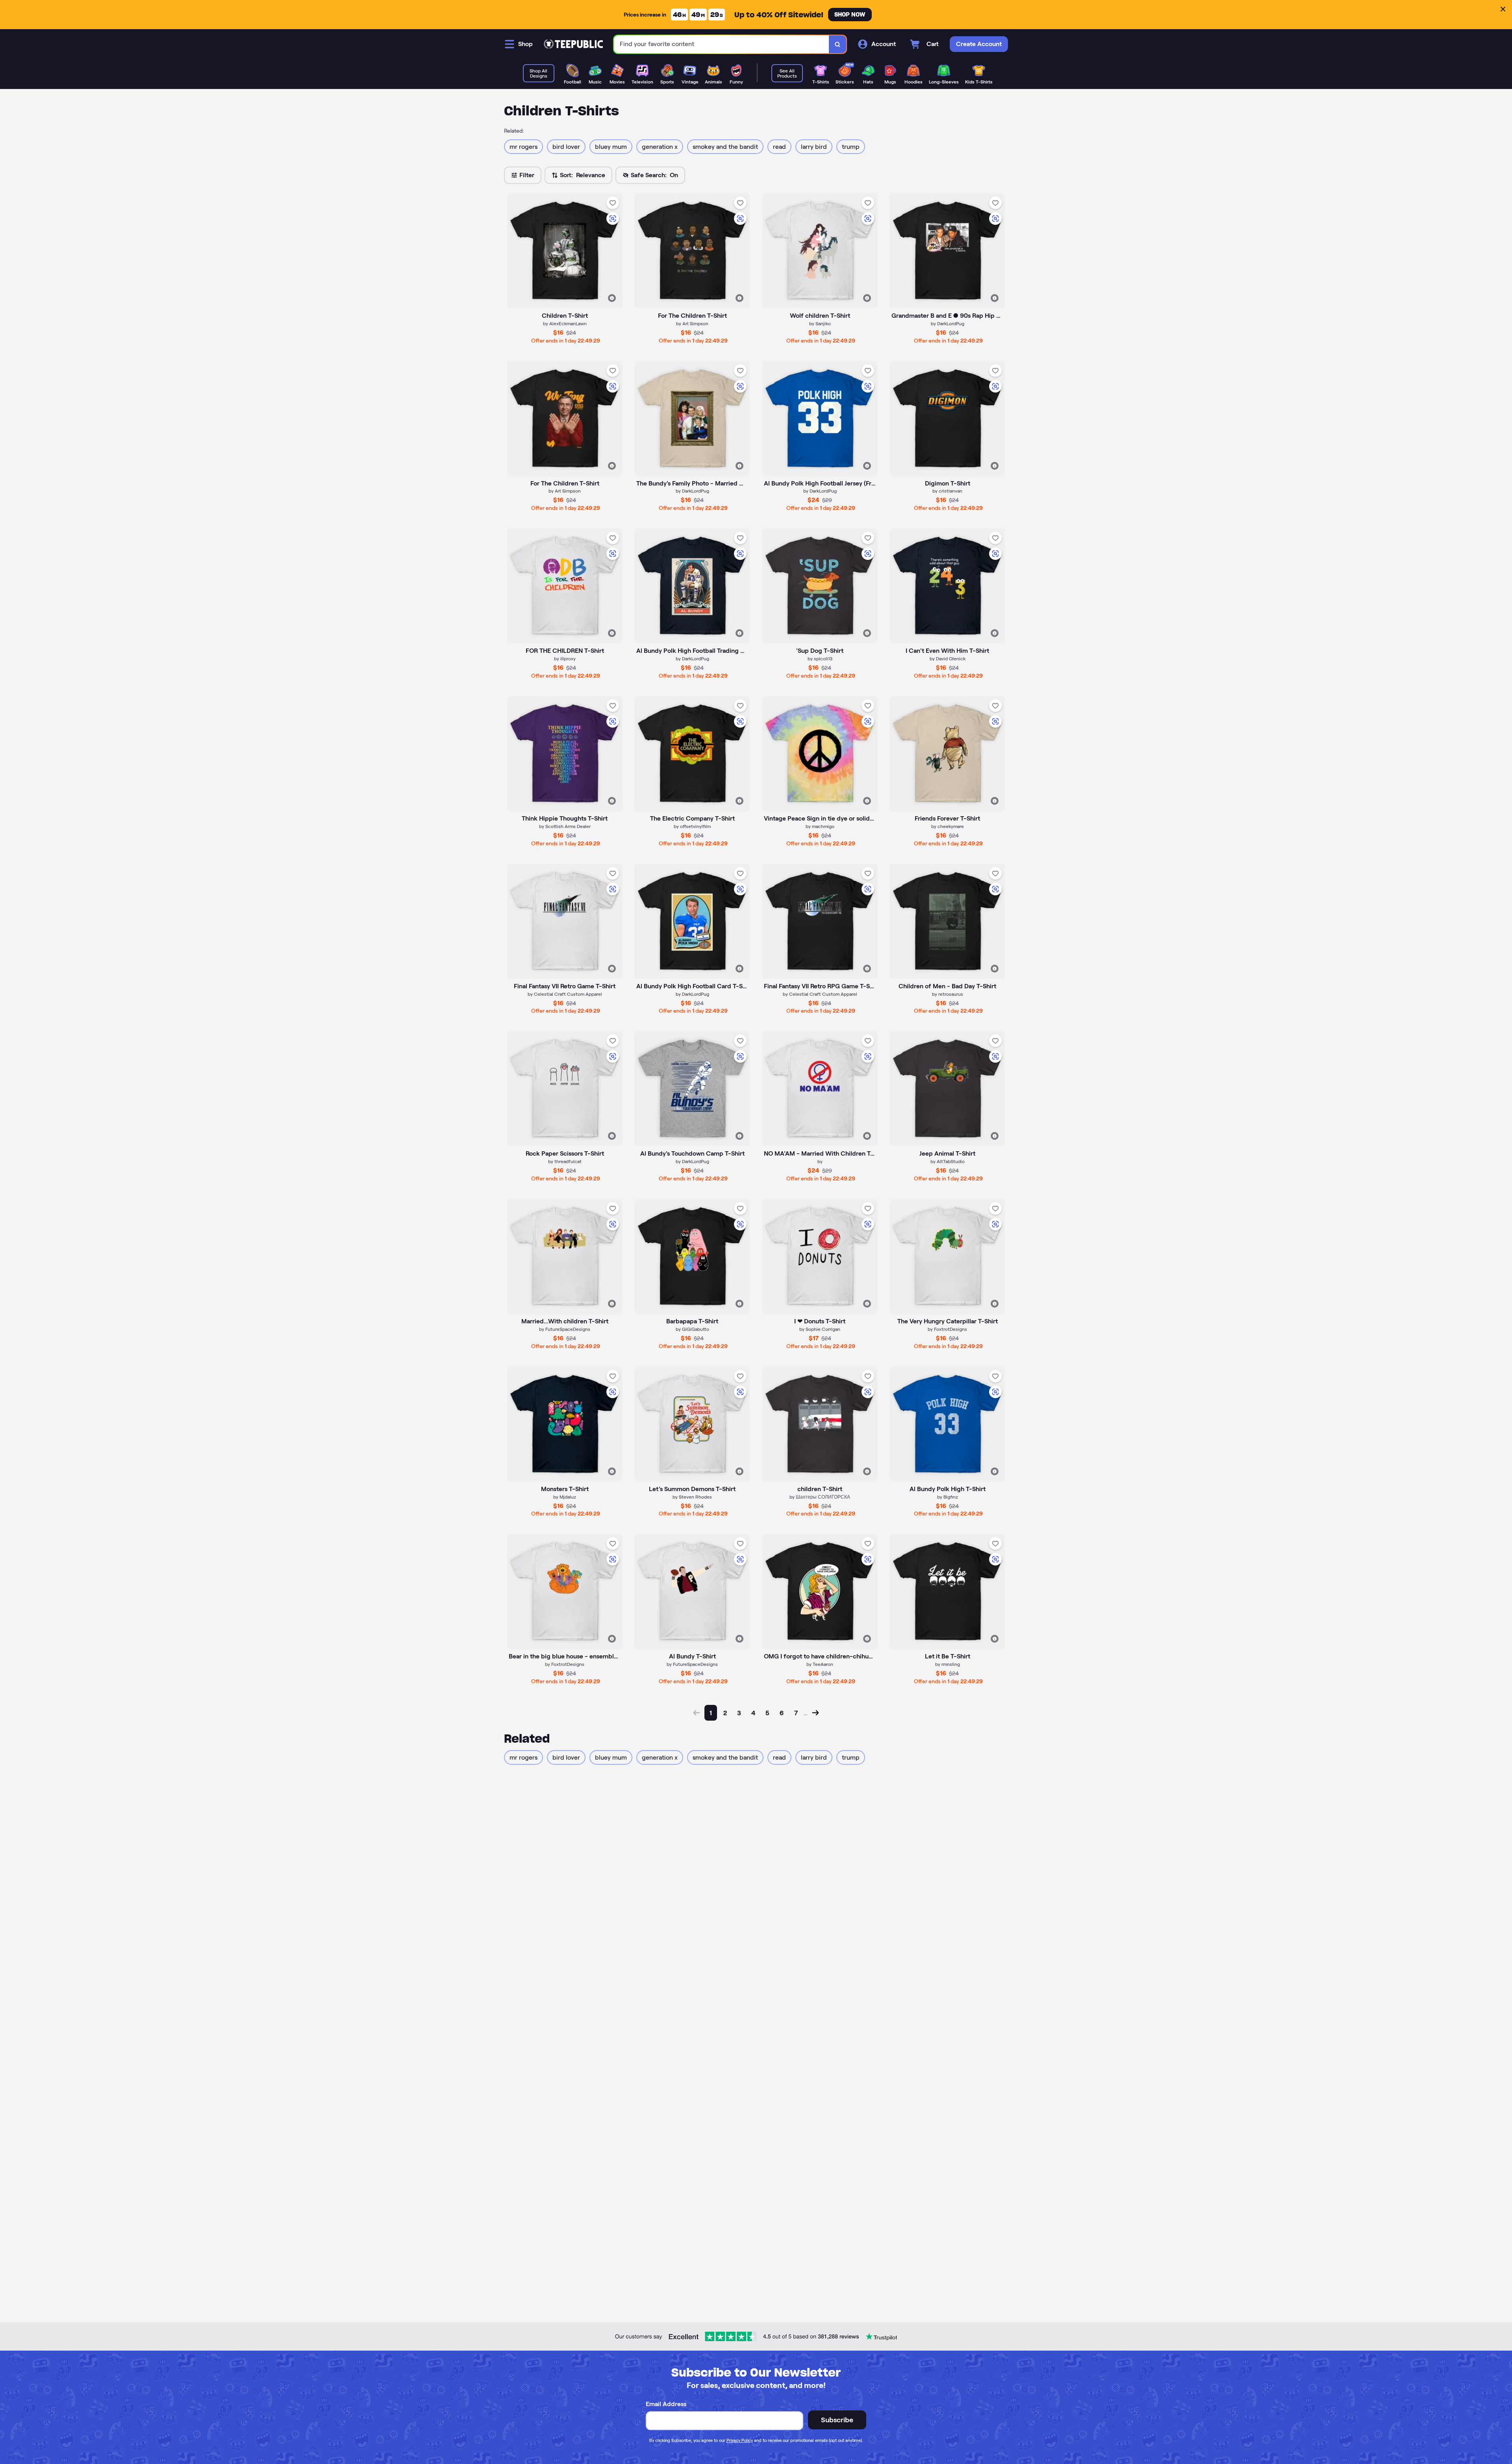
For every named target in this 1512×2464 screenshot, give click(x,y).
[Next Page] (815, 1713)
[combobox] (722, 44)
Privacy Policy (740, 2440)
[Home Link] (573, 44)
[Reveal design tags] (612, 298)
